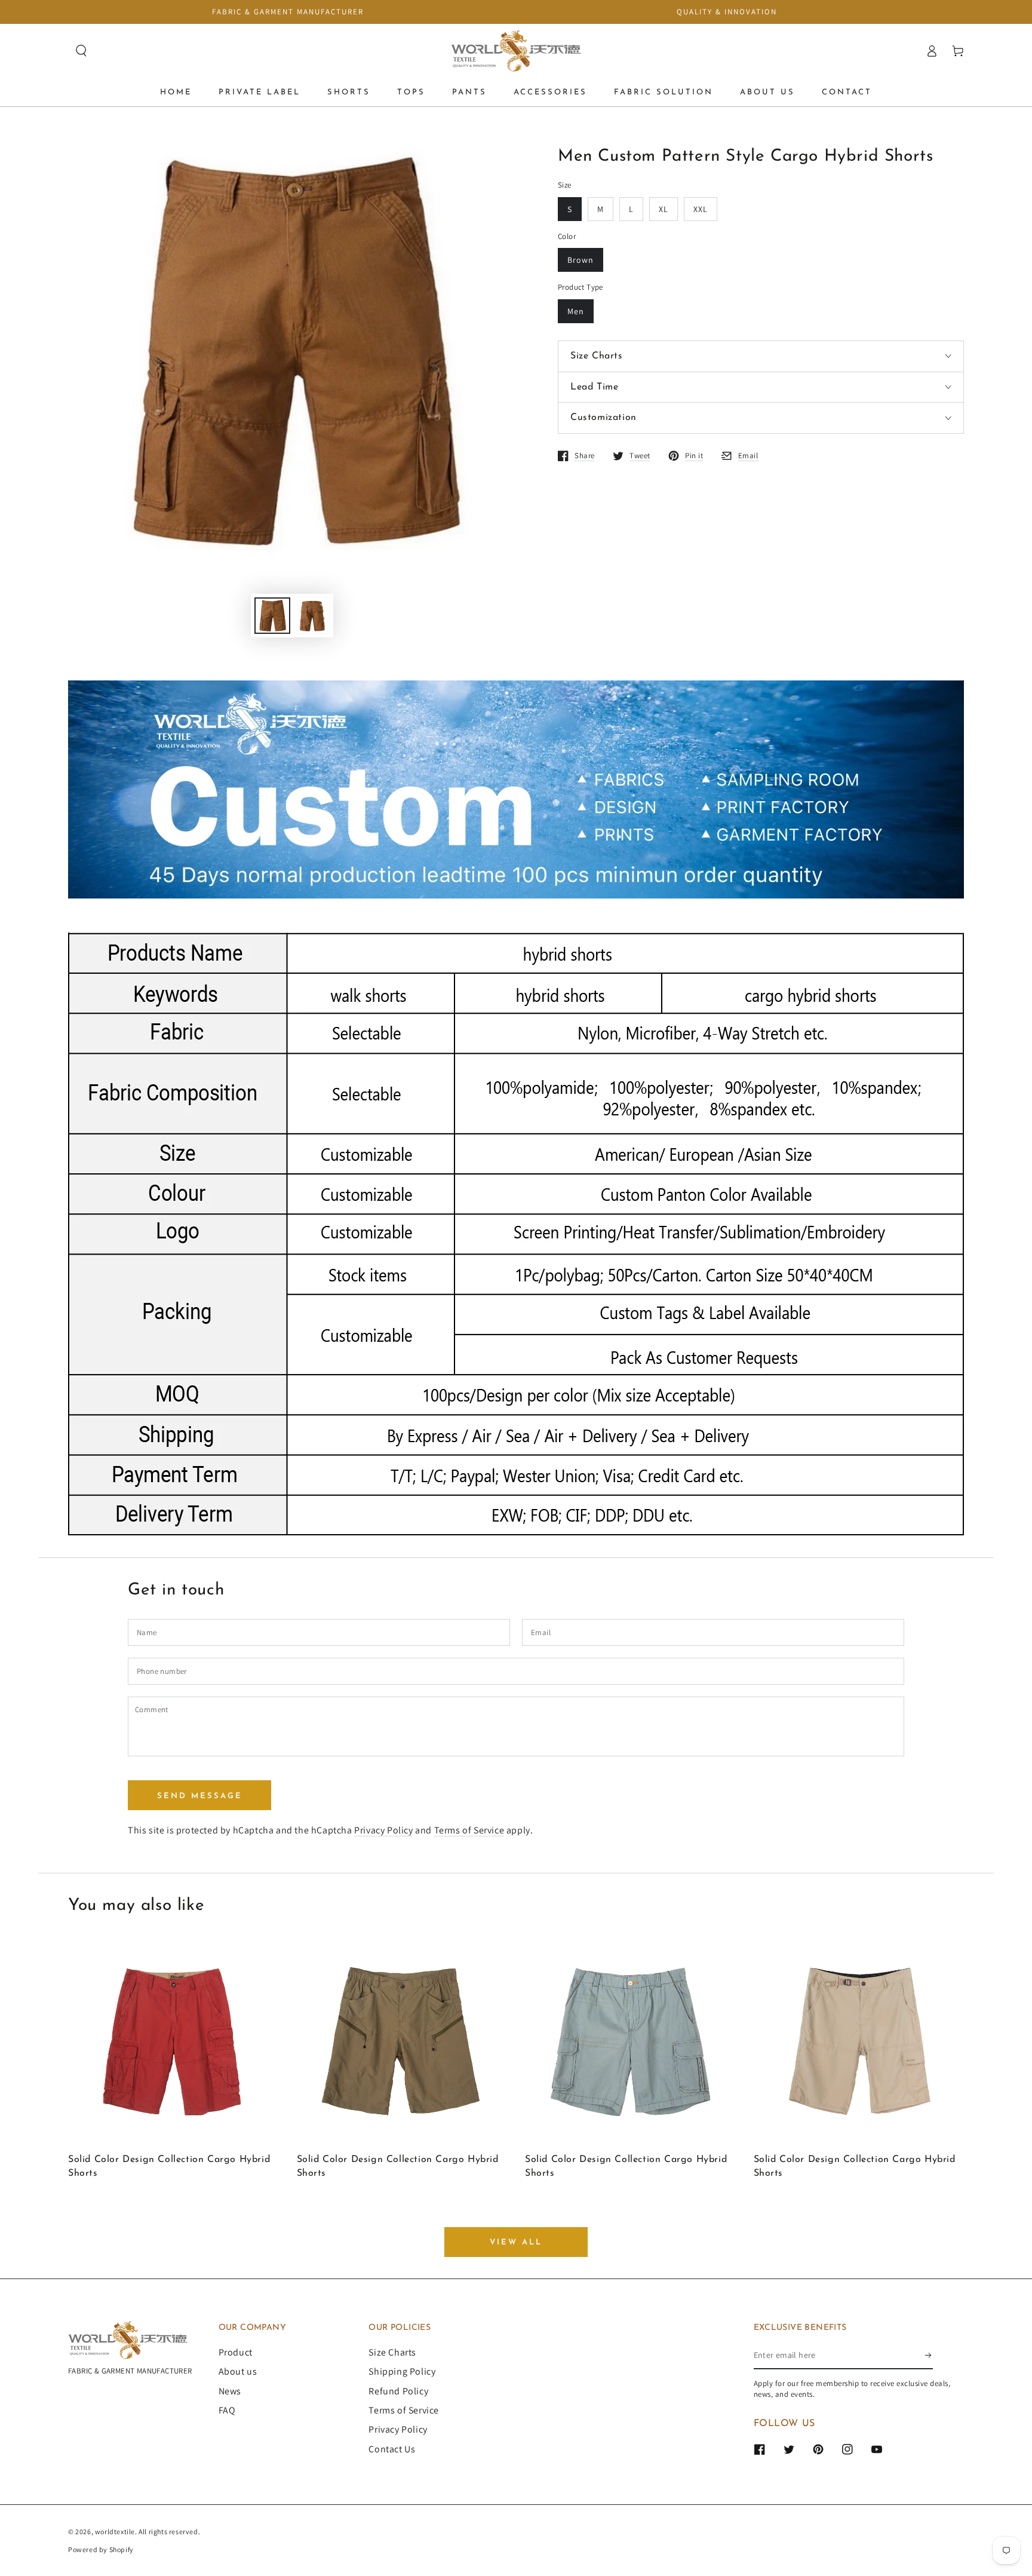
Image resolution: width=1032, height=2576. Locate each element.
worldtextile (115, 2531)
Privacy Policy (383, 1830)
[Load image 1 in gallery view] (272, 616)
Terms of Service (469, 1830)
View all (516, 2242)
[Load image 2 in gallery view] (312, 616)
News (230, 2391)
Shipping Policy (402, 2371)
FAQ (227, 2410)
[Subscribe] (929, 2356)
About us (238, 2371)
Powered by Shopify (101, 2549)
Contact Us (392, 2449)
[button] (81, 51)
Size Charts (392, 2352)
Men (576, 311)
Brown (580, 260)
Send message (200, 1796)
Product (236, 2352)
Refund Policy (398, 2391)
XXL (701, 209)
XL (664, 209)
